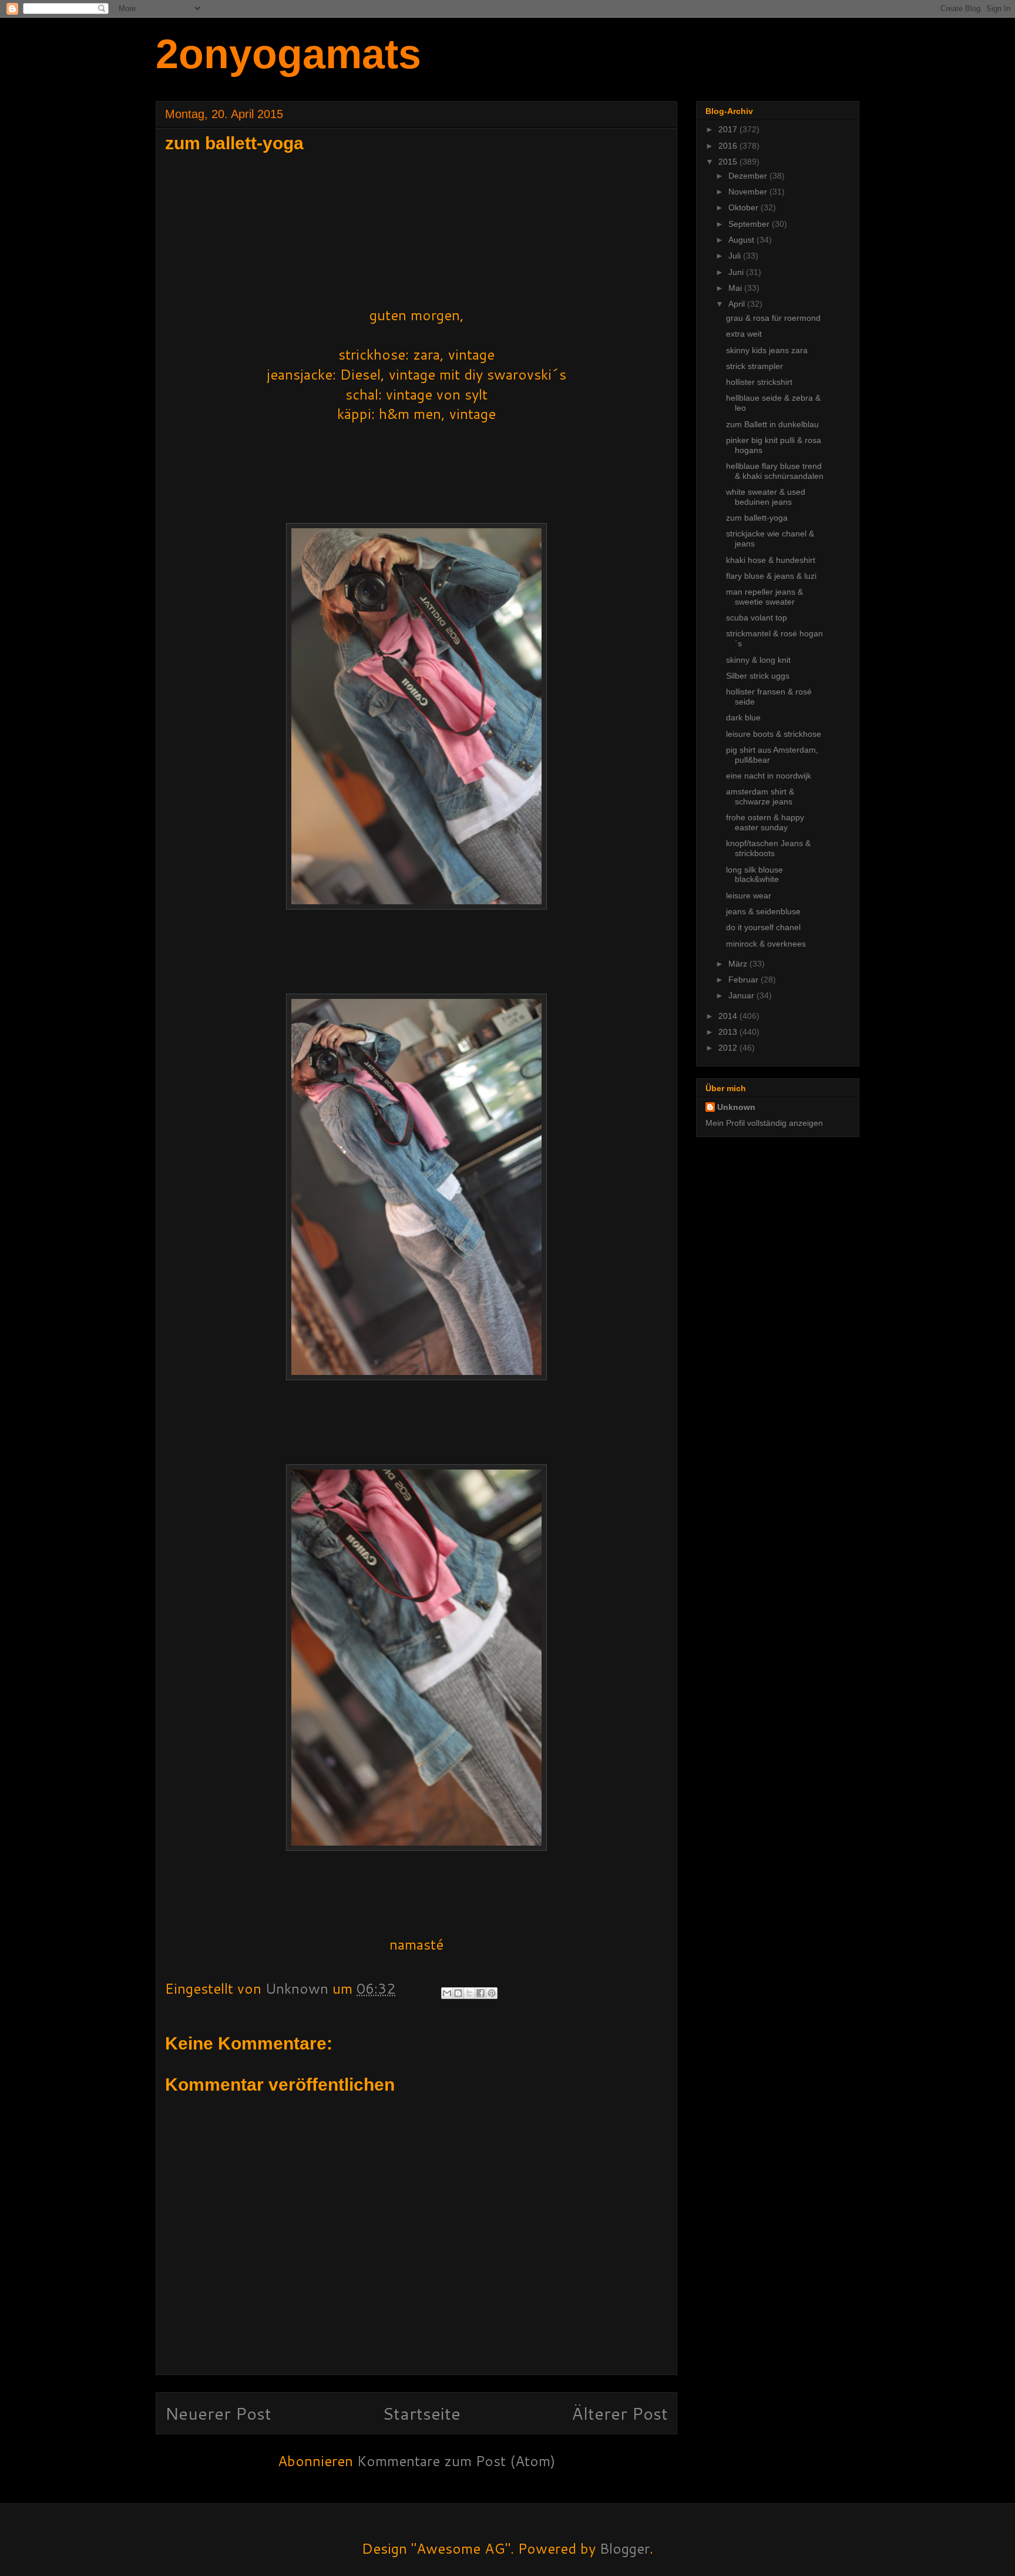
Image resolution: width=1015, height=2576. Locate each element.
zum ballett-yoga (757, 518)
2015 (729, 162)
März (739, 964)
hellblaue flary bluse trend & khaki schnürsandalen (775, 471)
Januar (742, 995)
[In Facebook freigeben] (480, 1993)
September (750, 224)
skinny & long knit (758, 660)
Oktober (745, 207)
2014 (729, 1016)
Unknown (736, 1107)
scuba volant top (757, 618)
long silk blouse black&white (754, 875)
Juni (737, 272)
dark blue (743, 717)
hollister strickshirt (759, 382)
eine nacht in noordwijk (769, 776)
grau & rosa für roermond (773, 318)
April (738, 304)
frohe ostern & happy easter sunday (765, 822)
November (749, 192)
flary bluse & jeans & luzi (771, 576)
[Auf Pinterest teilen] (492, 1993)
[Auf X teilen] (469, 1993)
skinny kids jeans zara (767, 350)
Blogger (625, 2548)
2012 (729, 1048)
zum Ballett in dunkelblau (772, 424)
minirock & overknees (766, 944)
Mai (736, 288)
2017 (729, 129)
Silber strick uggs (758, 676)
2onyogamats (288, 54)
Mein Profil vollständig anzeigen (764, 1123)
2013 (729, 1032)
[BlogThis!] (458, 1993)
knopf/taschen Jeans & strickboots (768, 848)
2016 (729, 146)
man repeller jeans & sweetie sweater (764, 597)
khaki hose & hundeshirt (771, 560)
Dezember (749, 176)
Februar (745, 980)
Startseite (421, 2413)
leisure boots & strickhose (774, 734)
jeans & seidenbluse (763, 911)
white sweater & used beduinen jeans (766, 497)
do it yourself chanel (763, 927)
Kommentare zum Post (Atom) (456, 2461)
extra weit (744, 334)
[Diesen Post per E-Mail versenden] (447, 1993)
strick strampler (754, 366)
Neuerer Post (218, 2413)
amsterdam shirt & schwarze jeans (760, 796)
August (742, 240)
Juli (736, 256)
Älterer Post (620, 2413)
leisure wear (749, 895)
